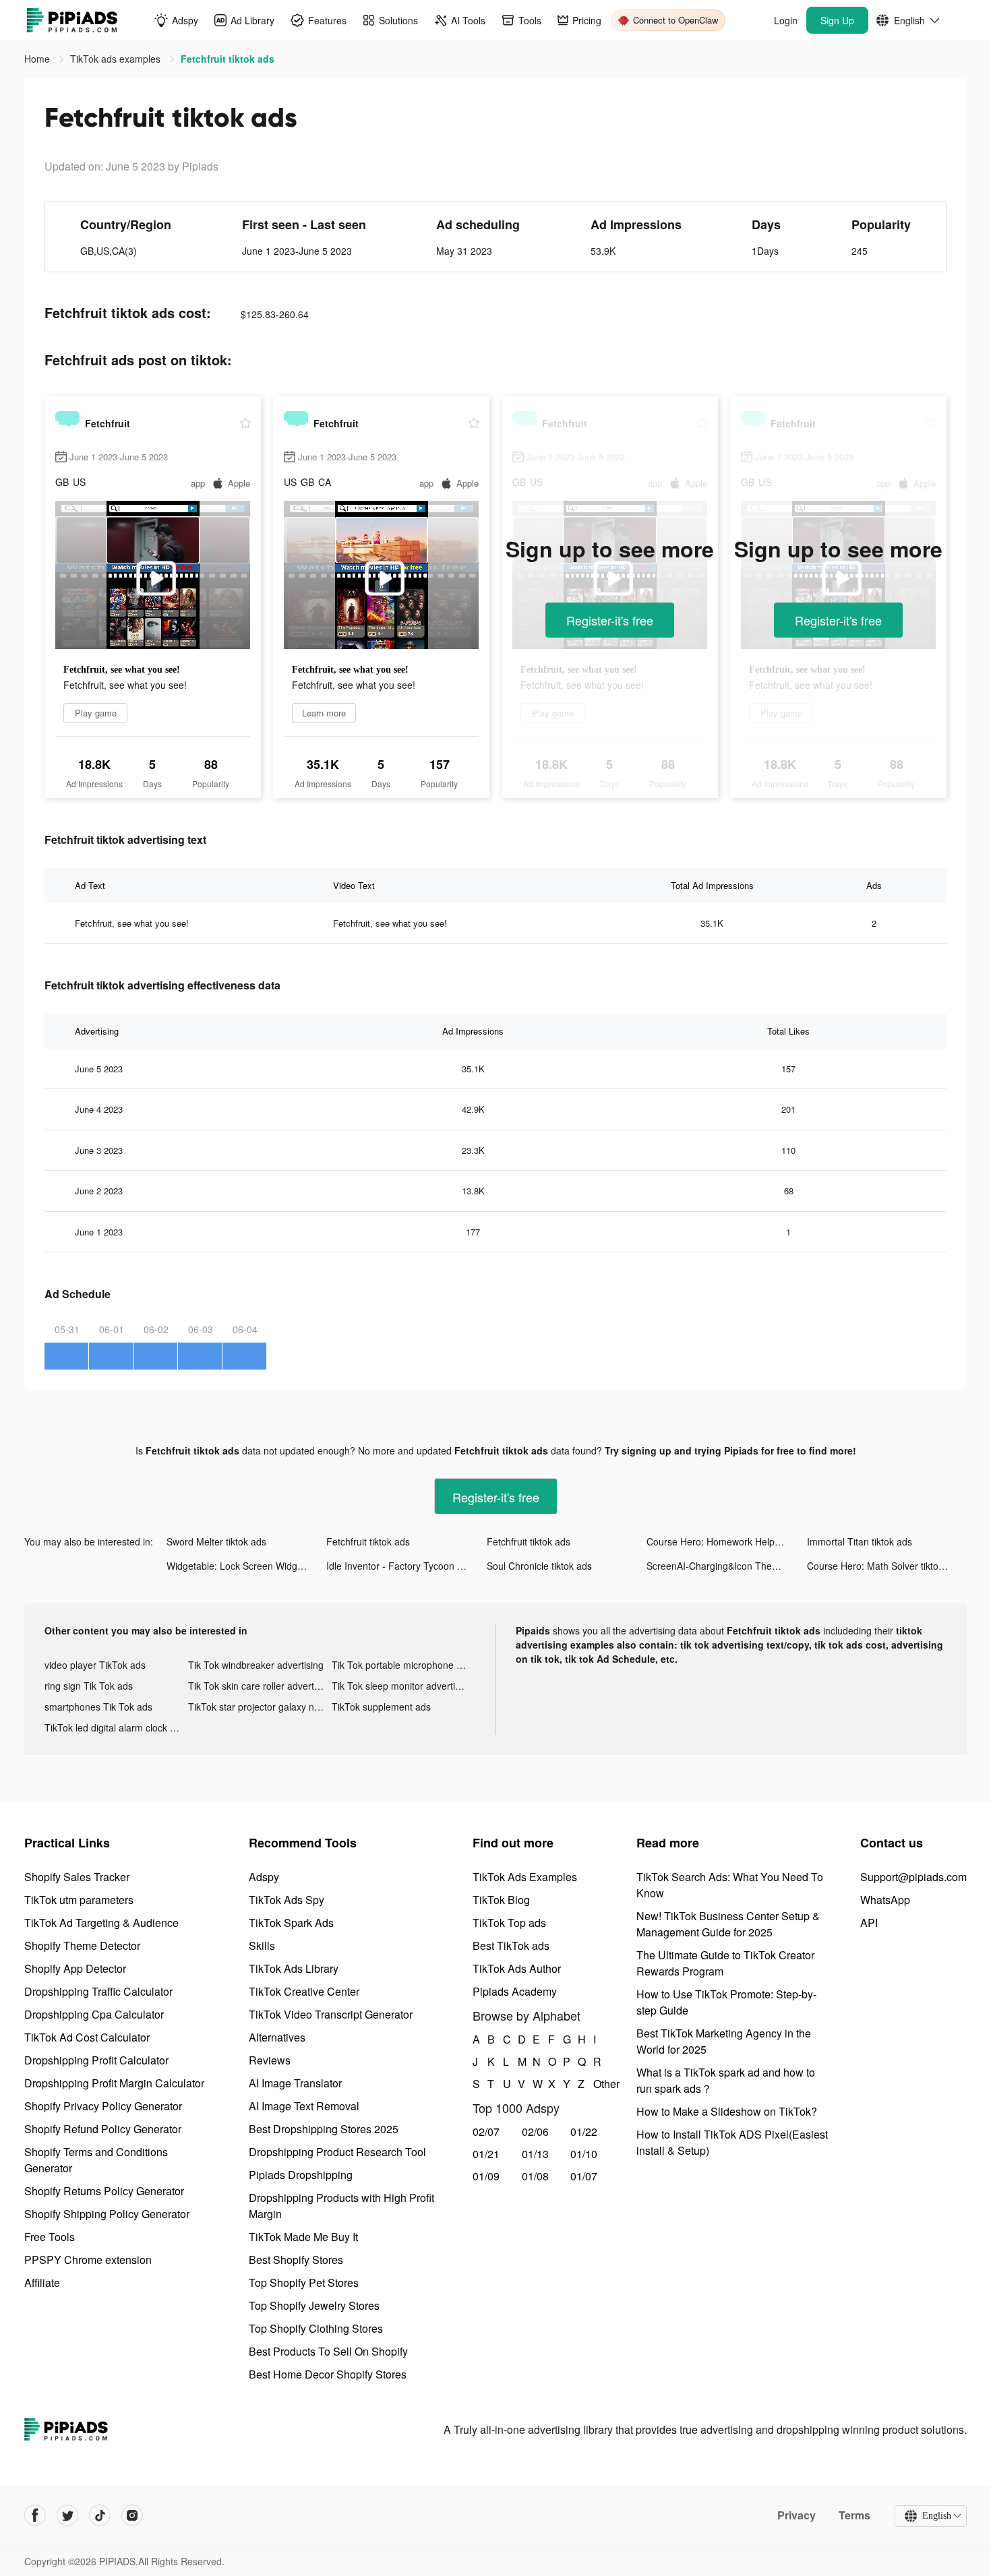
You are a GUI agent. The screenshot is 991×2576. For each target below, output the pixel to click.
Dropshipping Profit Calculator (96, 2060)
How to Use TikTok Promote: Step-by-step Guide (726, 2002)
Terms (854, 2515)
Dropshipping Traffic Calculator (98, 1991)
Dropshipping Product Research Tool (337, 2152)
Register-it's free (610, 620)
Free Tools (50, 2237)
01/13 (535, 2154)
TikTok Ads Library (294, 1968)
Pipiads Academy (515, 1991)
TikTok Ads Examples (525, 1877)
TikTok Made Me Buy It (303, 2237)
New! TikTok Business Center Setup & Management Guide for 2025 (728, 1924)
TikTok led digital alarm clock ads (115, 1727)
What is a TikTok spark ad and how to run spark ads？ (726, 2080)
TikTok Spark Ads (291, 1923)
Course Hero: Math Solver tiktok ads (884, 1566)
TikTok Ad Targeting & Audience (101, 1923)
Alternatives (277, 2037)
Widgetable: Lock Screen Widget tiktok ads (246, 1566)
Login (786, 20)
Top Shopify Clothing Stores (316, 2328)
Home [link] (38, 59)
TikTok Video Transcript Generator (331, 2014)
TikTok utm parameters (79, 1900)
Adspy (264, 1877)
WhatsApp (885, 1900)
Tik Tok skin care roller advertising (260, 1686)
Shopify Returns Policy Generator (104, 2191)
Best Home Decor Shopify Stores (328, 2374)
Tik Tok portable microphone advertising (403, 1665)
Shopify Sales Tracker (77, 1877)
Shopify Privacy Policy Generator (103, 2106)
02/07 (486, 2132)
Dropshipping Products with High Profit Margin (341, 2206)
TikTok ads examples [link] (117, 59)
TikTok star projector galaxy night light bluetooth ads (260, 1707)
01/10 (584, 2154)
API (869, 1923)
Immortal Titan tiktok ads (860, 1541)
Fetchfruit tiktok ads (368, 1541)
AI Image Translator (295, 2083)
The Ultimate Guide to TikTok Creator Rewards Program (725, 1963)
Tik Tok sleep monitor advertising (402, 1686)
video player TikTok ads (95, 1665)
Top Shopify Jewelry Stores (314, 2305)
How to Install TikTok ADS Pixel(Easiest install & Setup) (732, 2142)
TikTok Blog (501, 1900)
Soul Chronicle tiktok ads (539, 1566)
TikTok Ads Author (517, 1968)
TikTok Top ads (509, 1923)
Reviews (270, 2060)
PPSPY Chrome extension (88, 2260)
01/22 (584, 2132)
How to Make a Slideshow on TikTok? (727, 2111)
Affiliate (42, 2282)
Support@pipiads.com (913, 1877)
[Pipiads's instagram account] (132, 2515)
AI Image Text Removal (304, 2106)
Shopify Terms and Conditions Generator (96, 2160)
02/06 (535, 2132)
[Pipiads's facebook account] (35, 2515)
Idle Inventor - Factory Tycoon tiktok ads (406, 1566)
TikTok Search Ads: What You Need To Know (730, 1885)
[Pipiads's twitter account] (67, 2515)
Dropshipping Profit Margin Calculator (114, 2083)
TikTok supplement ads (381, 1707)
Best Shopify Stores (296, 2260)
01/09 (486, 2176)
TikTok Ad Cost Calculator (87, 2037)
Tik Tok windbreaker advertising (256, 1665)
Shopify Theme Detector (82, 1945)
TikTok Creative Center (304, 1991)
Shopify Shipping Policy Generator (107, 2214)
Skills (262, 1945)
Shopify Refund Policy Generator (103, 2129)
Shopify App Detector (75, 1968)
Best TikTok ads (511, 1945)
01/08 (535, 2176)
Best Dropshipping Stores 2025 (324, 2129)
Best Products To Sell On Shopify (328, 2351)
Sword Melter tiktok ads (216, 1541)
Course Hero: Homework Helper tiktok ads (726, 1541)
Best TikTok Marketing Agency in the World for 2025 (724, 2041)
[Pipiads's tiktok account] (100, 2515)
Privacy (797, 2515)
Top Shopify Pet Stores (304, 2282)
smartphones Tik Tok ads (98, 1707)
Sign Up (837, 20)
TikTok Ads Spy (287, 1900)
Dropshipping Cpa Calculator (94, 2014)
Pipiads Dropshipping (301, 2175)
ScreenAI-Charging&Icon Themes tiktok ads (726, 1566)
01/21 (486, 2154)
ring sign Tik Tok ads (89, 1686)
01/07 (584, 2176)
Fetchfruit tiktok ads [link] (228, 59)
